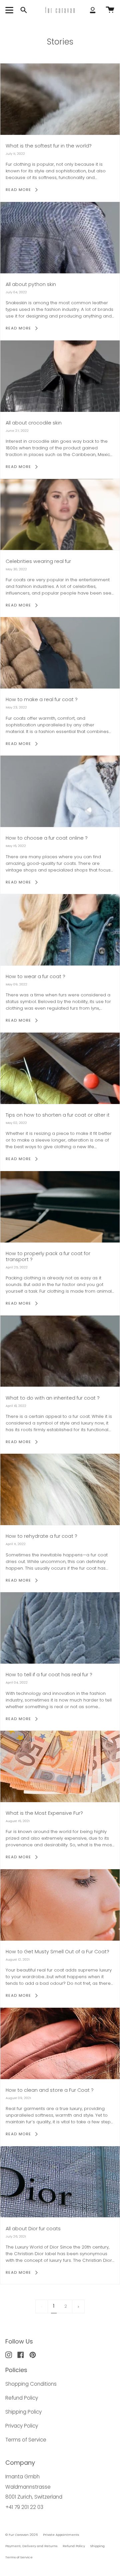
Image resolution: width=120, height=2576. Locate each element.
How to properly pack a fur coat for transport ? (48, 1256)
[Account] (93, 10)
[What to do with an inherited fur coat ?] (60, 1351)
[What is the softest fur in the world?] (60, 99)
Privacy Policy (22, 2426)
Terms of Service (26, 2440)
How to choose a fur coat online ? (47, 838)
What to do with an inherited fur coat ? (53, 1398)
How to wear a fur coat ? (35, 976)
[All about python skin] (60, 238)
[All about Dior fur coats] (60, 2182)
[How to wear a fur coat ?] (60, 930)
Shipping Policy (23, 2412)
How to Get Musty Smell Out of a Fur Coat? (57, 1952)
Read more (18, 190)
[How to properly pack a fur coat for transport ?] (60, 1207)
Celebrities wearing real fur (38, 561)
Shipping (97, 2546)
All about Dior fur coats (33, 2229)
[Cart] (110, 10)
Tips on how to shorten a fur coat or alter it (58, 1115)
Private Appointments (61, 2535)
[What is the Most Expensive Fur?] (60, 1766)
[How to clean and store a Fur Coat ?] (60, 2043)
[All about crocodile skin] (60, 376)
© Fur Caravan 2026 (21, 2535)
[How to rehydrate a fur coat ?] (60, 1489)
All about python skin (31, 284)
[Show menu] (10, 10)
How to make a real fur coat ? (42, 699)
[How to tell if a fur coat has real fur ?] (60, 1628)
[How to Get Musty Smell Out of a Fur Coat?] (60, 1905)
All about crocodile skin (34, 423)
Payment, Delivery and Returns (31, 2546)
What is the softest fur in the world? (49, 146)
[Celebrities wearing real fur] (60, 515)
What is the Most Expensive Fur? (44, 1813)
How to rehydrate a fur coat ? (41, 1536)
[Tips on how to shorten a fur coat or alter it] (60, 1068)
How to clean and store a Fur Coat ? (50, 2090)
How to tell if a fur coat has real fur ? (49, 1675)
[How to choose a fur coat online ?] (60, 791)
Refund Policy (22, 2398)
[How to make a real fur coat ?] (60, 653)
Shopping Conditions (31, 2384)
